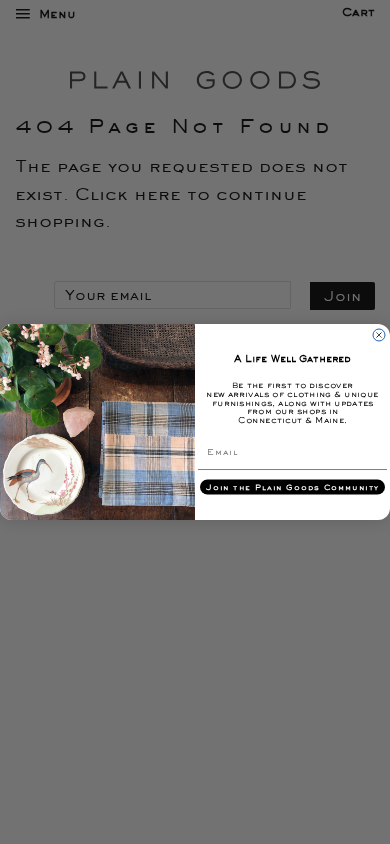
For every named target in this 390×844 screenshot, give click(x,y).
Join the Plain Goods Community (292, 487)
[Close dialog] (379, 335)
